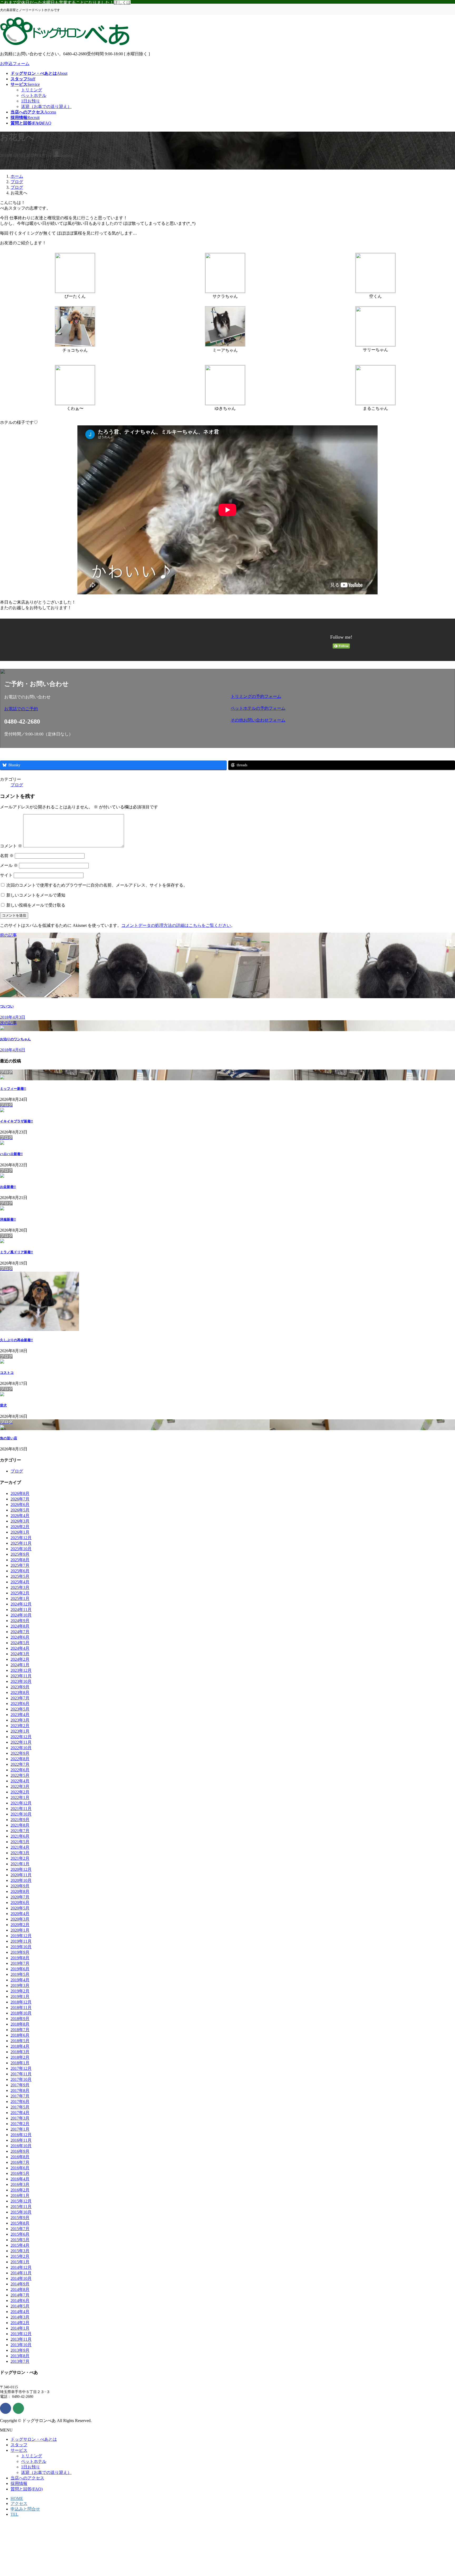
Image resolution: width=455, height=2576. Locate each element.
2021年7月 (20, 1831)
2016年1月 (20, 2195)
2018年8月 (20, 2024)
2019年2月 (20, 1991)
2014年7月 (20, 2295)
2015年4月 (20, 2245)
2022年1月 (20, 1797)
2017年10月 (21, 2079)
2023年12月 (21, 1670)
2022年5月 (20, 1775)
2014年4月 (20, 2312)
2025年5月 (20, 1576)
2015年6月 (20, 2234)
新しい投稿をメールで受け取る (36, 905)
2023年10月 (21, 1681)
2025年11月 (21, 1543)
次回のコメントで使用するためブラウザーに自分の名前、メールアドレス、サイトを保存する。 (97, 885)
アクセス (19, 2503)
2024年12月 (21, 1604)
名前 (7, 856)
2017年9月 (20, 2085)
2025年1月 (20, 1598)
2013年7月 (20, 2361)
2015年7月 (20, 2229)
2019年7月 (20, 1963)
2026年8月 (20, 1493)
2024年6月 (20, 1637)
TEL (14, 2514)
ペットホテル (34, 95)
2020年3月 (20, 1919)
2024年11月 (21, 1610)
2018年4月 (20, 2046)
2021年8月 (20, 1825)
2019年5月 (20, 1974)
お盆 (8, 1187)
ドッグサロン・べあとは (34, 2439)
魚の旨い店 (9, 1438)
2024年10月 (21, 1615)
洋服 (8, 1219)
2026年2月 (20, 1527)
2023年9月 (20, 1687)
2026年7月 (20, 1499)
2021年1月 (20, 1864)
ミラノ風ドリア (16, 1252)
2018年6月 (20, 2035)
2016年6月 (20, 2168)
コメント (11, 846)
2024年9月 (20, 1621)
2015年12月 (21, 2201)
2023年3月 (20, 1720)
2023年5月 (20, 1709)
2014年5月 (20, 2306)
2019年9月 (20, 1952)
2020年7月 (20, 1897)
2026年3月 (20, 1521)
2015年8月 (20, 2223)
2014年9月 (20, 2284)
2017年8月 (20, 2090)
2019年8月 (20, 1958)
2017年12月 (21, 2068)
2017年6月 (20, 2102)
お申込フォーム (15, 64)
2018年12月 (21, 2002)
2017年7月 (20, 2096)
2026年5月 (20, 1510)
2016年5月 (20, 2173)
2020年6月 (20, 1903)
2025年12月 (21, 1538)
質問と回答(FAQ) (27, 2489)
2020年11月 (21, 1875)
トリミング (32, 90)
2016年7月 (20, 2162)
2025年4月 (20, 1582)
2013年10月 (21, 2345)
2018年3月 (20, 2052)
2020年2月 (20, 1925)
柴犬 (3, 1405)
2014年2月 (20, 2323)
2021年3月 (20, 1853)
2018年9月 (20, 2019)
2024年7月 (20, 1632)
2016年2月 (20, 2190)
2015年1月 (20, 2262)
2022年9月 (20, 1753)
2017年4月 (20, 2113)
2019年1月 (20, 1996)
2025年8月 (20, 1560)
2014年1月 (20, 2328)
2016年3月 (20, 2184)
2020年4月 (20, 1914)
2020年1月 (20, 1930)
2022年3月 (20, 1786)
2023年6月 (20, 1704)
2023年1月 (20, 1731)
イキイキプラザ (16, 1121)
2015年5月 (20, 2240)
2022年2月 (20, 1792)
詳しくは (122, 3)
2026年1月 (20, 1532)
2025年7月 (20, 1565)
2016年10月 (21, 2146)
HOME (17, 2498)
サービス (19, 2450)
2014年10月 (21, 2278)
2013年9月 (20, 2350)
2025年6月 (20, 1571)
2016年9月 (20, 2151)
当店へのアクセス (27, 2478)
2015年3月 (20, 2251)
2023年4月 (20, 1715)
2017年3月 (20, 2118)
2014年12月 (21, 2267)
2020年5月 (20, 1908)
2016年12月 (21, 2135)
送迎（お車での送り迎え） (46, 106)
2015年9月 (20, 2218)
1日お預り (31, 101)
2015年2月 (20, 2256)
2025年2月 (20, 1593)
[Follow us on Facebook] (6, 2408)
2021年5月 (20, 1842)
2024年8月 (20, 1626)
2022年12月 (21, 1737)
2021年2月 (20, 1858)
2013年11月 (21, 2339)
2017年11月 (21, 2074)
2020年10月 (21, 1880)
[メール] (18, 2408)
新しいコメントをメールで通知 (36, 895)
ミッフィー (13, 1089)
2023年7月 (20, 1698)
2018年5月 (20, 2041)
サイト (6, 875)
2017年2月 (20, 2124)
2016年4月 (20, 2179)
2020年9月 (20, 1886)
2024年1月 (20, 1665)
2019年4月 (20, 1980)
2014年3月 (20, 2317)
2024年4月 (20, 1648)
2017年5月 (20, 2107)
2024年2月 (20, 1659)
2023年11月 (21, 1676)
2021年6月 (20, 1836)
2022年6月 (20, 1770)
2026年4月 (20, 1516)
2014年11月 (21, 2273)
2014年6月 (20, 2301)
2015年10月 (21, 2212)
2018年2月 (20, 2057)
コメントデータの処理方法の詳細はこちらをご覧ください (176, 925)
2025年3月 (20, 1587)
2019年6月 (20, 1969)
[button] (114, 709)
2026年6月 (20, 1505)
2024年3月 (20, 1654)
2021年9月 (20, 1820)
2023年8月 (20, 1692)
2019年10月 (21, 1947)
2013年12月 (21, 2334)
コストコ (7, 1373)
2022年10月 (21, 1748)
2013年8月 (20, 2356)
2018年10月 (21, 2013)
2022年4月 (20, 1781)
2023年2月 (20, 1726)
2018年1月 (20, 2063)
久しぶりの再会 (16, 1340)
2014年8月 (20, 2289)
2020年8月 (20, 1891)
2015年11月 (21, 2207)
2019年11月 (21, 1941)
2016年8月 (20, 2157)
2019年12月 (21, 1936)
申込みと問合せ (25, 2509)
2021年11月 (21, 1809)
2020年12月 (21, 1869)
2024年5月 (20, 1643)
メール (9, 865)
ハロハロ (11, 1154)
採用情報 (19, 2483)
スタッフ (19, 2445)
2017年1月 (20, 2129)
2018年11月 (21, 2008)
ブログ (17, 785)
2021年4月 (20, 1847)
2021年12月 (21, 1803)
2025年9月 (20, 1554)
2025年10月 (21, 1549)
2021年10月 (21, 1814)
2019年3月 (20, 1985)
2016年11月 (21, 2140)
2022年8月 (20, 1759)
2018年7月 (20, 2030)
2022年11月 (21, 1742)
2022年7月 (20, 1764)
